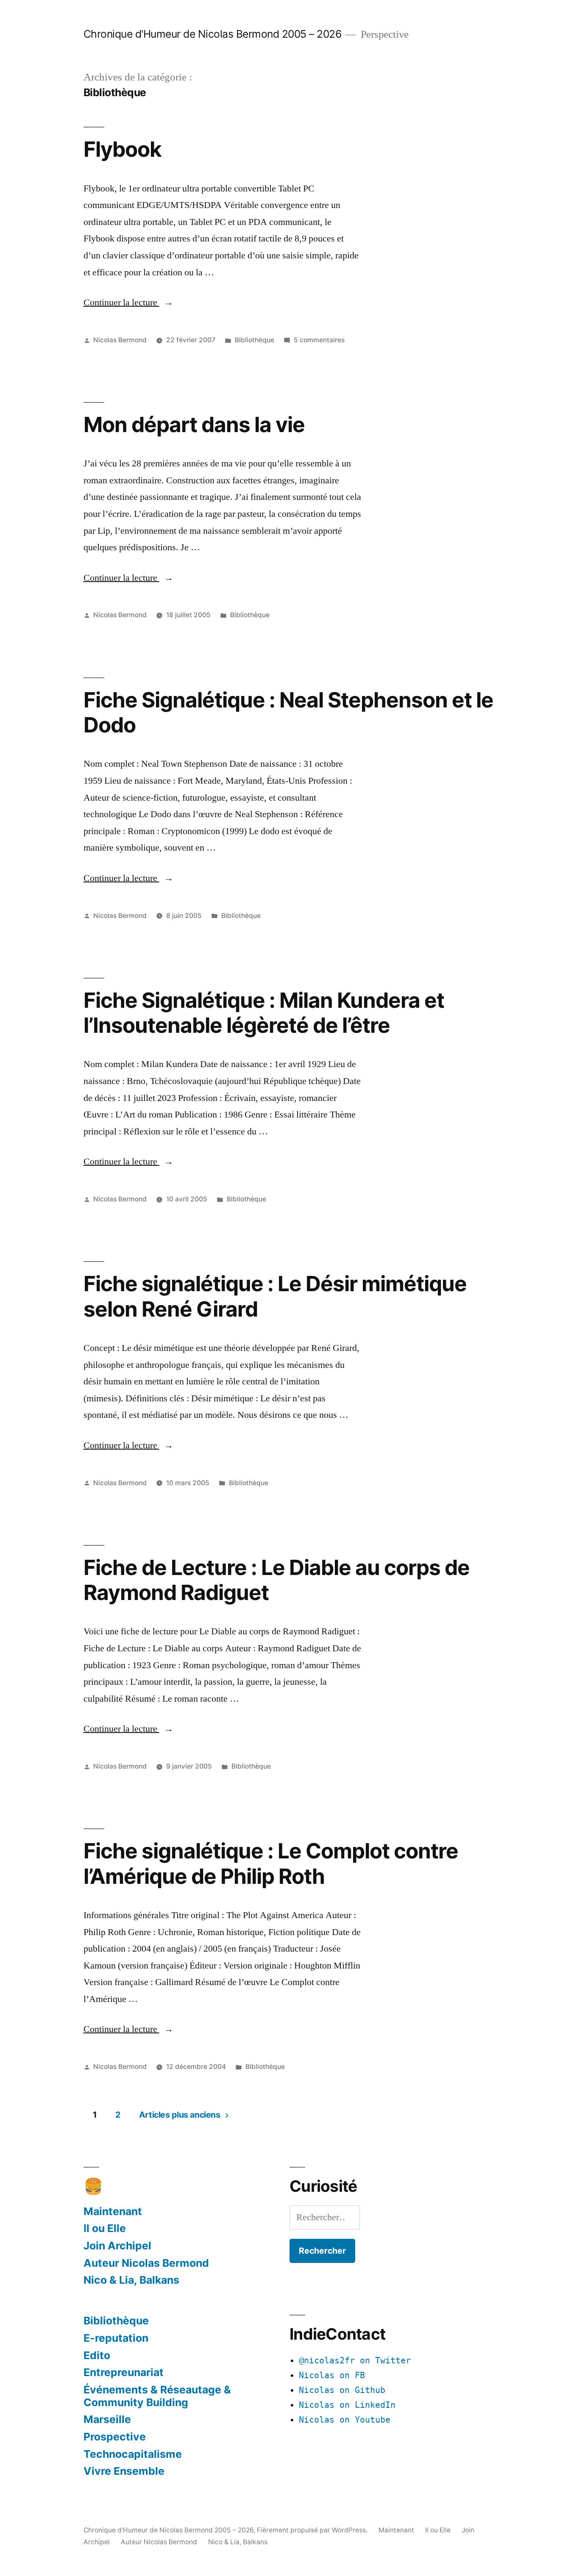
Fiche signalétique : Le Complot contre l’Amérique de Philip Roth (271, 1863)
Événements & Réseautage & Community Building (157, 2396)
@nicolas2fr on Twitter (355, 2361)
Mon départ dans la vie (194, 424)
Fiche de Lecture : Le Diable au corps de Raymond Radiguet (277, 1580)
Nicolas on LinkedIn (347, 2405)
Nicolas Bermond (120, 340)
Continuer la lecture (128, 302)
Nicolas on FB (332, 2375)
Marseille (107, 2419)
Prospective (115, 2437)
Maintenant (113, 2211)
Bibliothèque (255, 340)
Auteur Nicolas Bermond (146, 2263)
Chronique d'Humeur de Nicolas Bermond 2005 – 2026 (213, 34)
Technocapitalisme (133, 2454)
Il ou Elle (105, 2228)
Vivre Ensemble (124, 2471)
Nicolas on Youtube (345, 2420)
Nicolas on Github (342, 2390)
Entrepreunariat (124, 2372)
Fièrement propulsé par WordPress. (313, 2530)
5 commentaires (319, 340)
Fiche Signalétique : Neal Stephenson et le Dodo (288, 712)
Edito (97, 2355)
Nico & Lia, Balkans (131, 2280)
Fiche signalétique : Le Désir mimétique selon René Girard (275, 1296)
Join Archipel (117, 2246)
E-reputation (116, 2338)
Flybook (122, 149)
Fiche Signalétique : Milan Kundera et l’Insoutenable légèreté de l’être (264, 1013)
